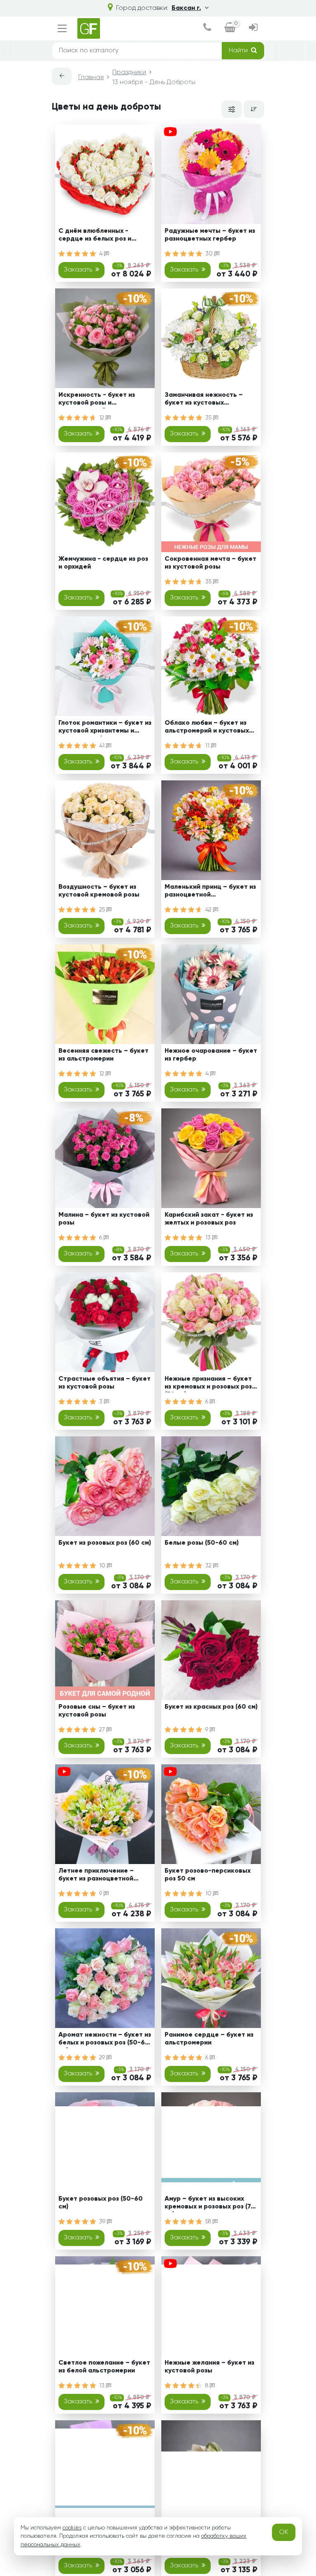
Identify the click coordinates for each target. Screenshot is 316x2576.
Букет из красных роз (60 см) (211, 1707)
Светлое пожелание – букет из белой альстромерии (104, 2367)
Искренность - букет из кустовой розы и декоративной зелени (97, 400)
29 (103, 2058)
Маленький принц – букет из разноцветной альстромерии (210, 892)
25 (103, 910)
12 (102, 418)
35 (209, 418)
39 (103, 2222)
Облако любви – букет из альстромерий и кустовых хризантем (207, 728)
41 (103, 746)
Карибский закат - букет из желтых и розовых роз (209, 1219)
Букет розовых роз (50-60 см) (101, 2203)
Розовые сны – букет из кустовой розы (97, 1711)
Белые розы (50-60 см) (202, 1543)
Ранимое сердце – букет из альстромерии (209, 2039)
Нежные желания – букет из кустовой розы (209, 2367)
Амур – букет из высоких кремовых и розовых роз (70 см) (210, 2204)
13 (209, 1238)
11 (208, 746)
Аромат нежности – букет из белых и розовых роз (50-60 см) (105, 2040)
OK (284, 2532)
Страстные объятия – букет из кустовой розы (105, 1383)
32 (209, 1566)
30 (210, 254)
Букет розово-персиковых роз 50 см (208, 1875)
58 (209, 2222)
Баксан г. (186, 8)
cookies (72, 2528)
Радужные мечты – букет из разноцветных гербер (210, 235)
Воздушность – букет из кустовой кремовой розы (99, 891)
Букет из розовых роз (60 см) (105, 1543)
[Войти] (253, 28)
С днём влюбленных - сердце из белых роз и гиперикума (95, 236)
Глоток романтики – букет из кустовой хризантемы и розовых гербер (105, 728)
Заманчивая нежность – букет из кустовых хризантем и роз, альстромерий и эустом (204, 400)
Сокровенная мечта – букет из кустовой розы (210, 563)
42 (209, 910)
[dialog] (207, 28)
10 (103, 1566)
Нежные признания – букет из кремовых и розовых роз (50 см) (208, 1384)
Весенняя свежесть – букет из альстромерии (103, 1055)
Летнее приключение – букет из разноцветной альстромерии (96, 1876)
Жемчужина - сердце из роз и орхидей (103, 563)
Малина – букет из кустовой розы (104, 1219)
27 (103, 1730)
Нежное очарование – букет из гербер (211, 1055)
